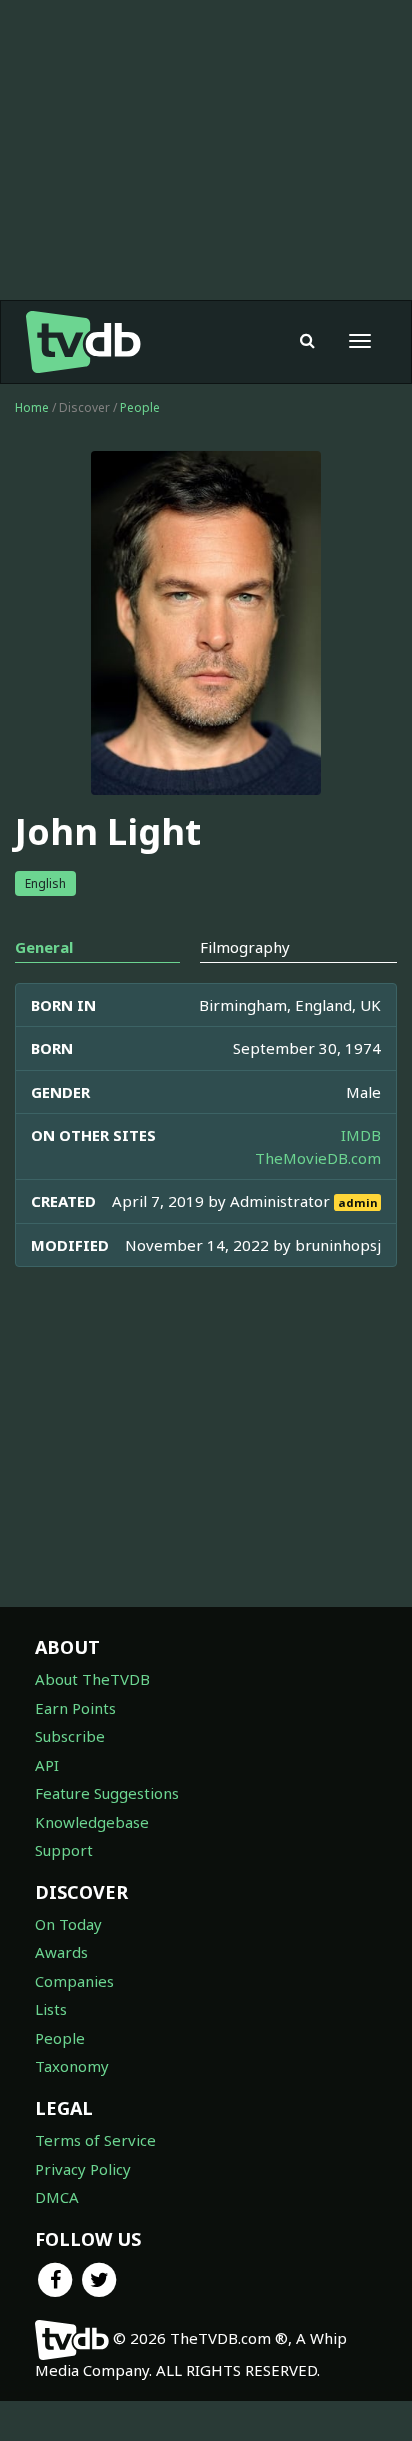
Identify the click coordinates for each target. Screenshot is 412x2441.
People (140, 407)
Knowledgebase (92, 1822)
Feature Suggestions (107, 1793)
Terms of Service (95, 2140)
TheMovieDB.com (318, 1158)
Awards (61, 1952)
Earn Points (75, 1708)
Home (32, 407)
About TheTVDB (92, 1679)
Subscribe (70, 1736)
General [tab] (44, 947)
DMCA (57, 2197)
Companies (74, 1981)
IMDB (361, 1135)
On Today (68, 1924)
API (47, 1765)
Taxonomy (72, 2066)
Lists (51, 2009)
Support (64, 1850)
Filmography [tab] (245, 947)
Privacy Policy (83, 2169)
